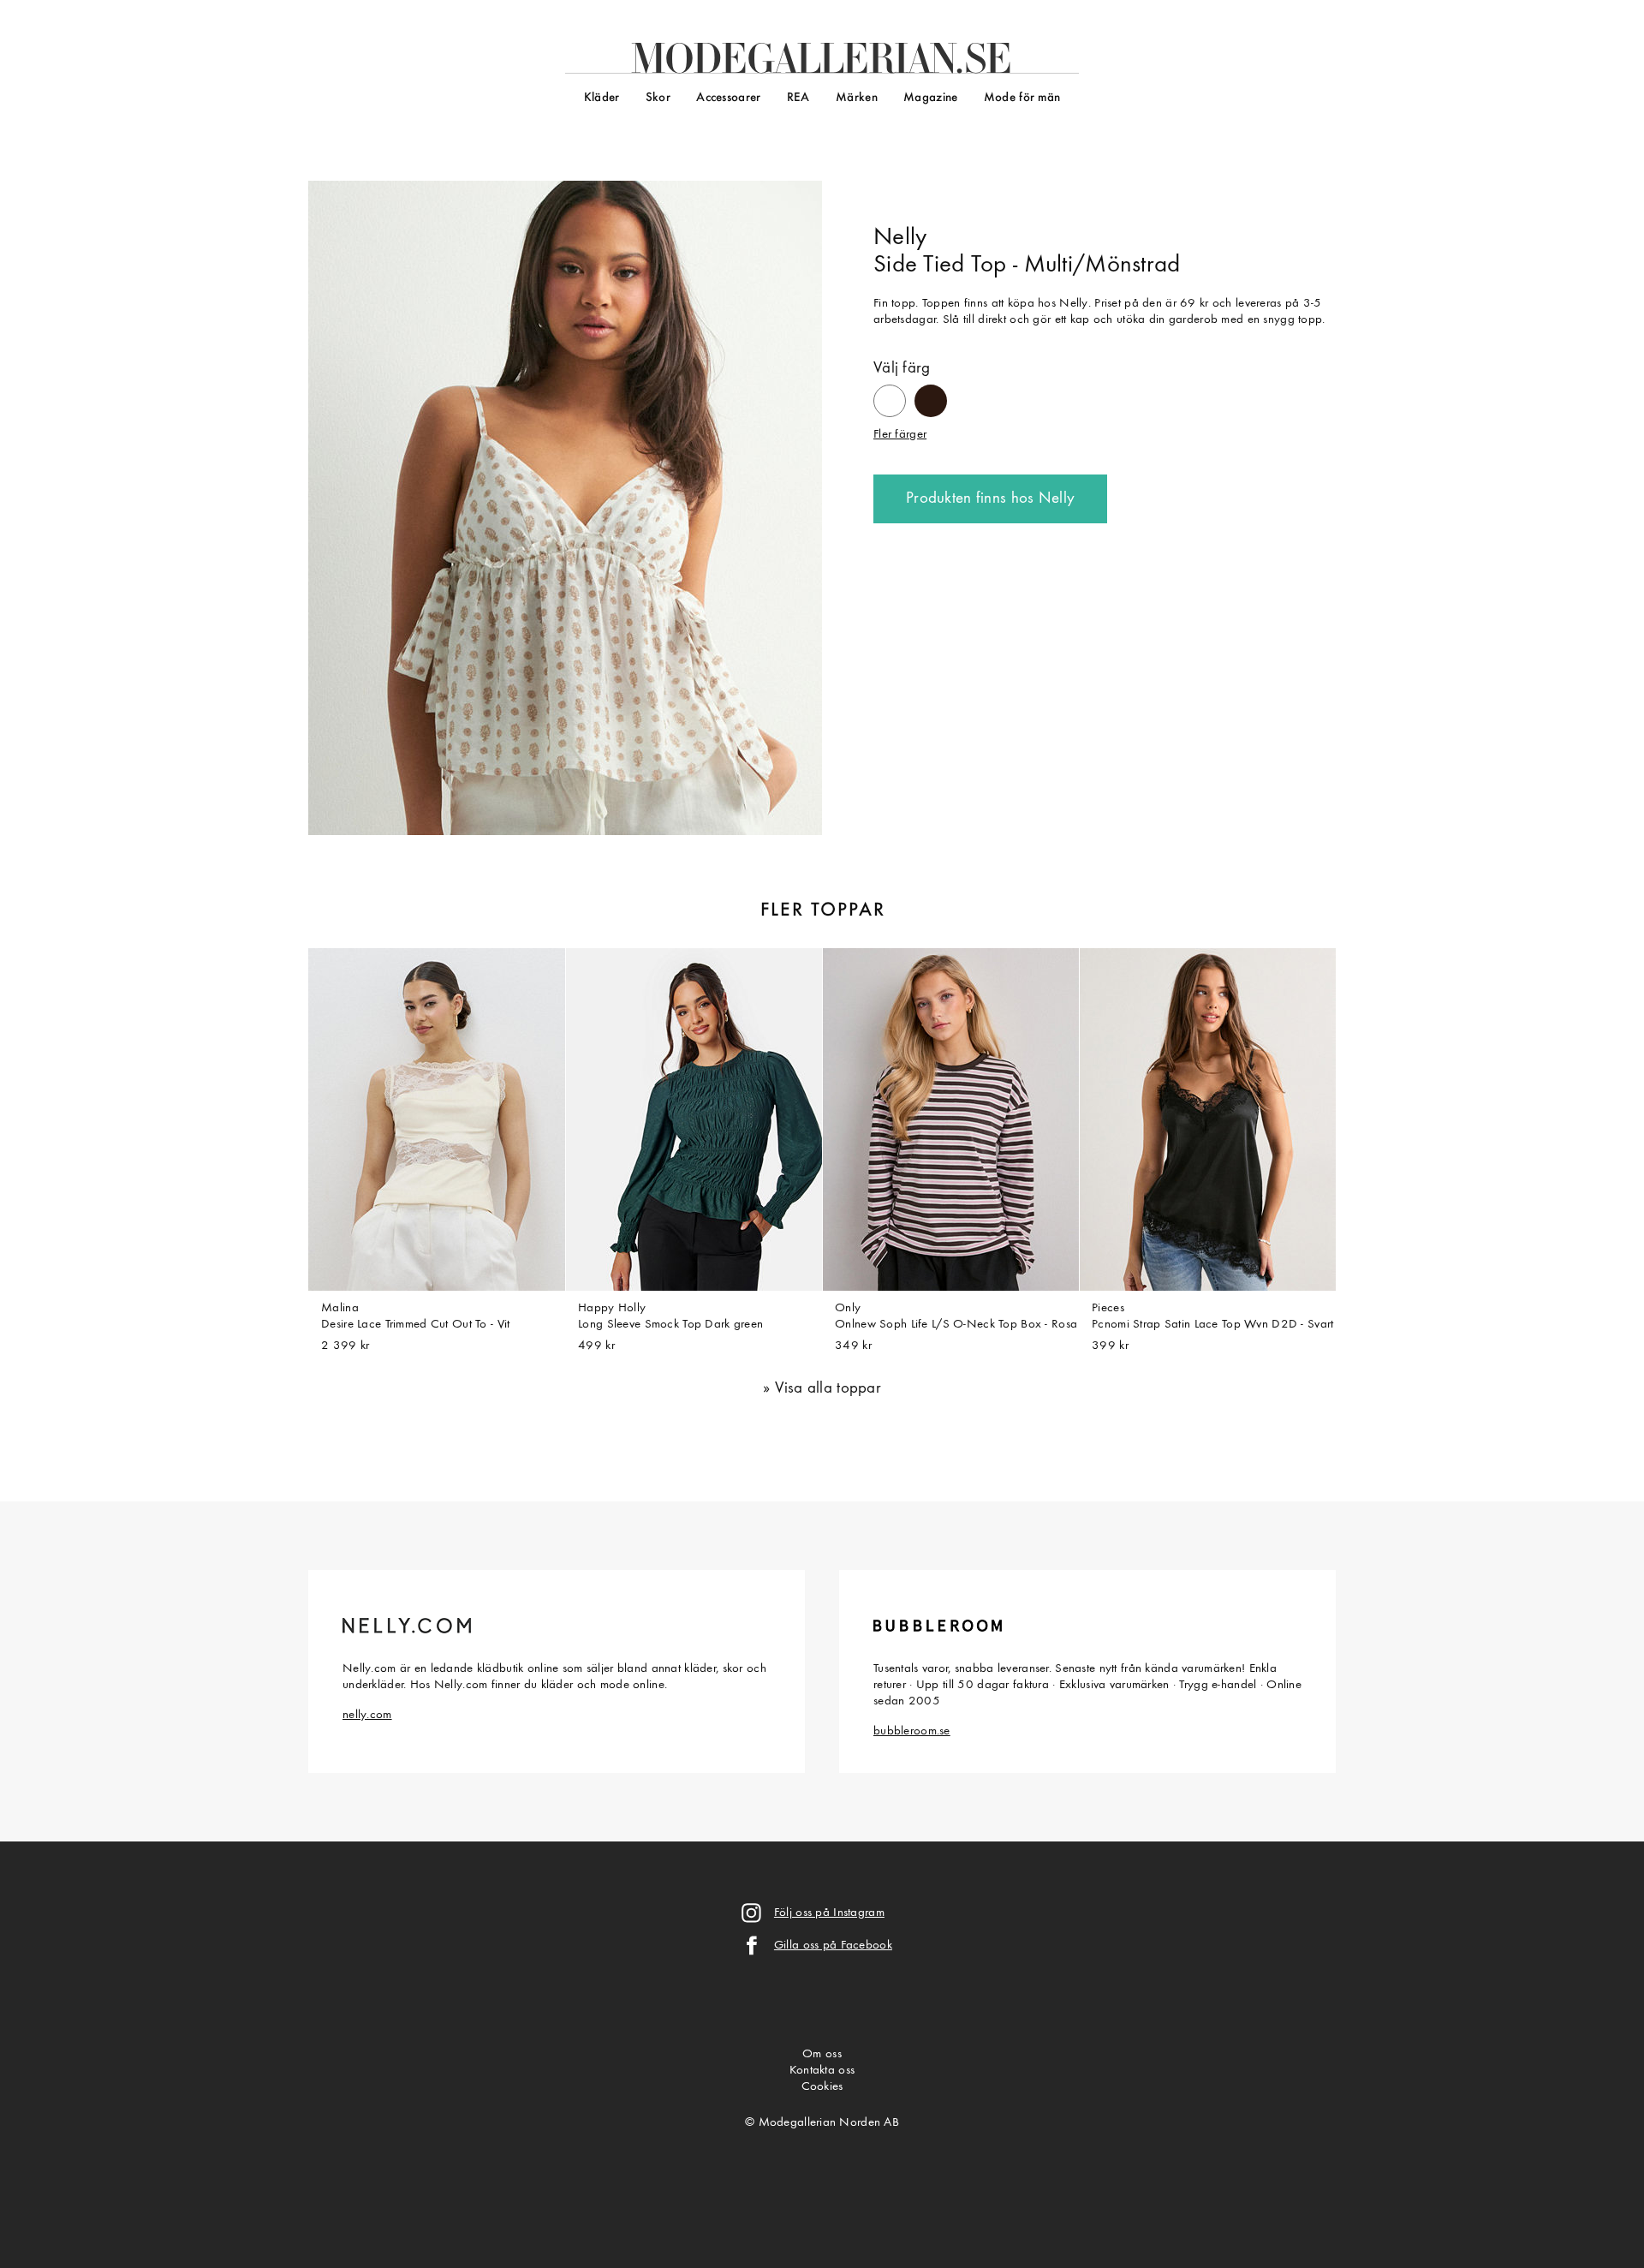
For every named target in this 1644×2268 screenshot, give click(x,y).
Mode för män (1022, 98)
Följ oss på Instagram (829, 1913)
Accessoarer (728, 98)
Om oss (822, 2054)
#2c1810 (931, 393)
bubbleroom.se (912, 1731)
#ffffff (890, 394)
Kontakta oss (822, 2071)
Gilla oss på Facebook (833, 1946)
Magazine (930, 98)
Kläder (602, 98)
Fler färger (900, 435)
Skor (658, 98)
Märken (857, 98)
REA (798, 98)
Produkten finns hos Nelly (990, 499)
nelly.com (367, 1715)
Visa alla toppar (828, 1389)
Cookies (822, 2087)
